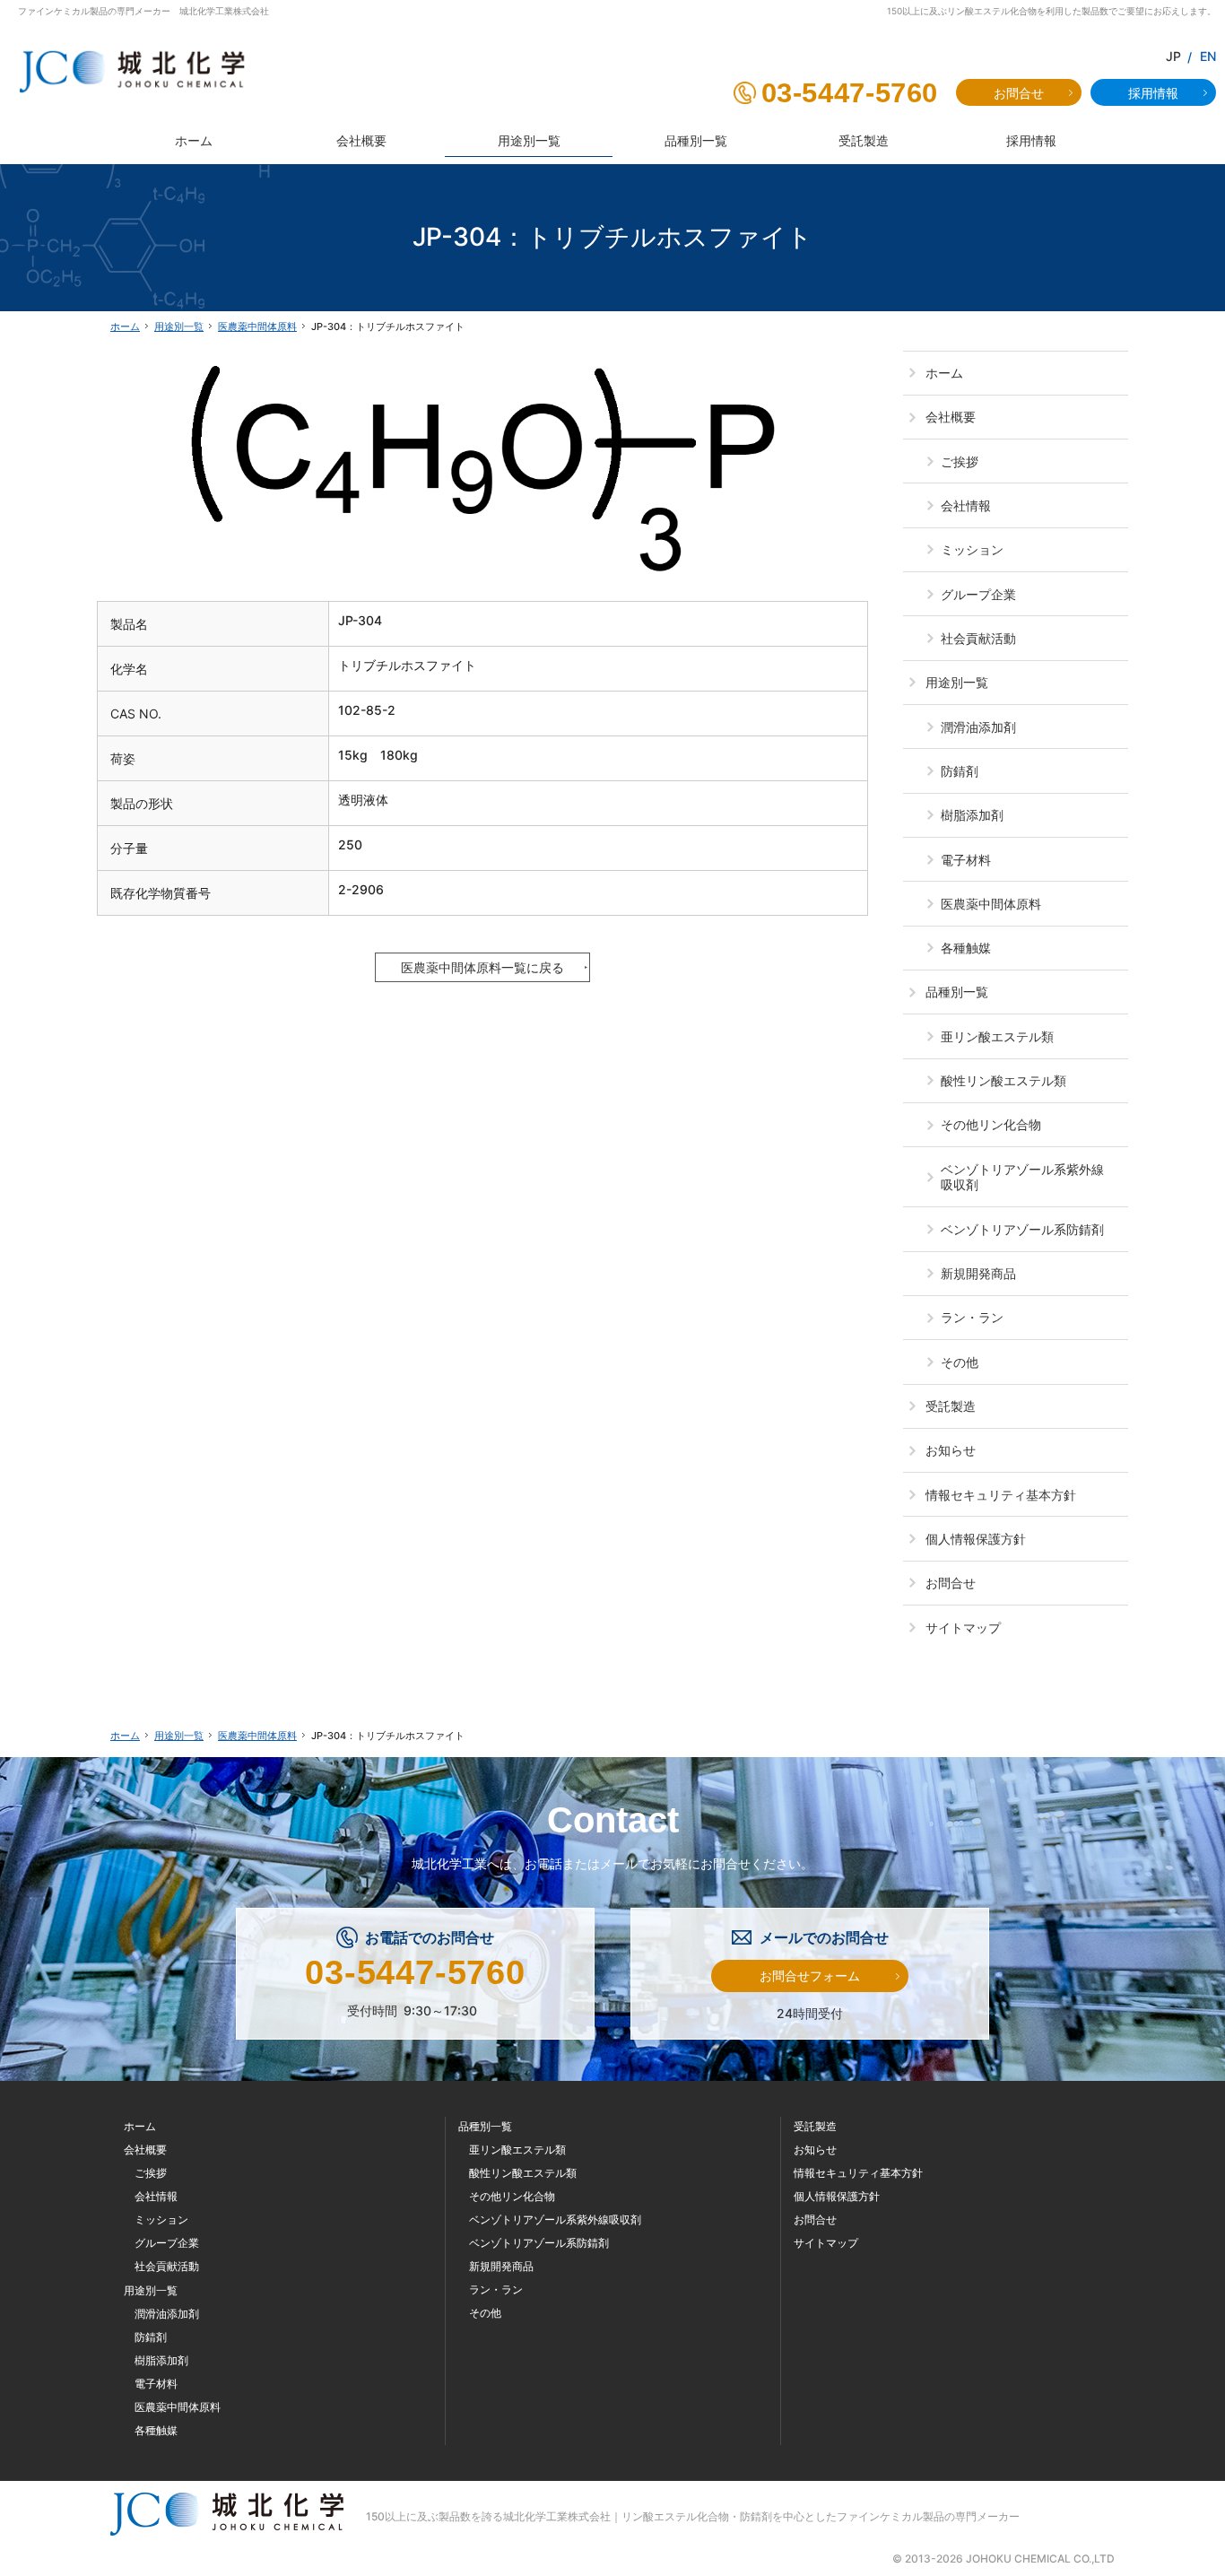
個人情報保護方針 (976, 1539)
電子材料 (966, 860)
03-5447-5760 (850, 93)
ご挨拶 (960, 461)
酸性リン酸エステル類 (1003, 1080)
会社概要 (951, 417)
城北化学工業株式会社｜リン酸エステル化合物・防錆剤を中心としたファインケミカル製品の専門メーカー (761, 2516)
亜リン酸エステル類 (997, 1036)
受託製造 (951, 1406)
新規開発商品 (978, 1273)
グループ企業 (978, 594)
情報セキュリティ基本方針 (1001, 1495)
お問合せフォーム (810, 1976)
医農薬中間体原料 (991, 904)
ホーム (944, 373)
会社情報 (966, 505)
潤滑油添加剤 (978, 727)
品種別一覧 (957, 992)
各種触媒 (966, 948)
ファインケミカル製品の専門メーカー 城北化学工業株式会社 (143, 11)
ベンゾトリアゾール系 (1022, 1177)
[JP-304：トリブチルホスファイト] (482, 464)
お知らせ (951, 1450)
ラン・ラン (972, 1317)
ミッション (972, 549)
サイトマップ (963, 1627)
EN (1208, 56)
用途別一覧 (957, 682)
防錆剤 (960, 771)
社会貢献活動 (978, 638)
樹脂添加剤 (972, 815)
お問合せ (951, 1583)
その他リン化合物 (991, 1124)
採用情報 (1153, 93)
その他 (960, 1362)
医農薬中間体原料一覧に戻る (482, 967)
